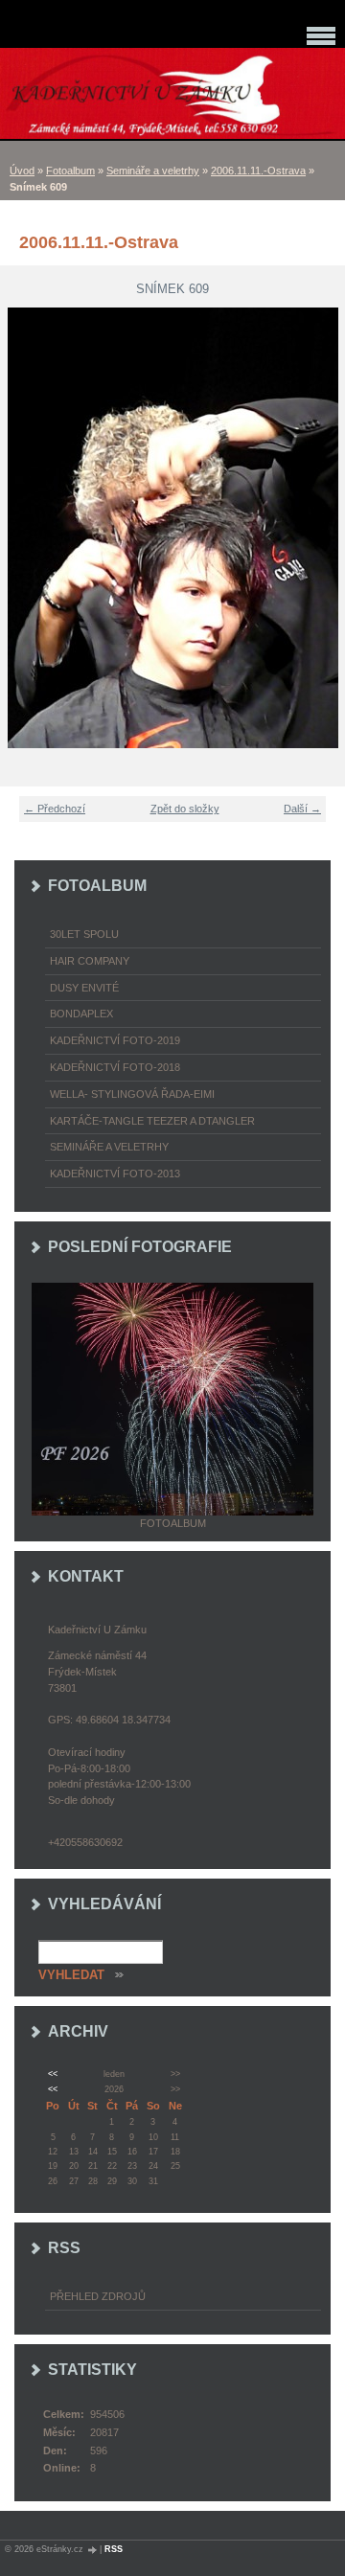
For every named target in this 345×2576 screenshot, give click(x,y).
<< (53, 2074)
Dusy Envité (84, 988)
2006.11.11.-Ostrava (258, 171)
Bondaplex (81, 1014)
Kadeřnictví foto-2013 (115, 1174)
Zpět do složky (185, 809)
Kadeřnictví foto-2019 (115, 1040)
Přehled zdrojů (98, 2296)
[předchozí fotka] (26, 528)
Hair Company (90, 961)
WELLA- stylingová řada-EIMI (132, 1094)
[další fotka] (319, 528)
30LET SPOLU (84, 934)
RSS (114, 2549)
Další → (302, 809)
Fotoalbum (70, 171)
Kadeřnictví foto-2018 (115, 1067)
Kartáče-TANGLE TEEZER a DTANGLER (152, 1121)
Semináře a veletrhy (153, 171)
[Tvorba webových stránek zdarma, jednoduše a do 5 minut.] (93, 2550)
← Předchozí (55, 809)
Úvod (22, 171)
